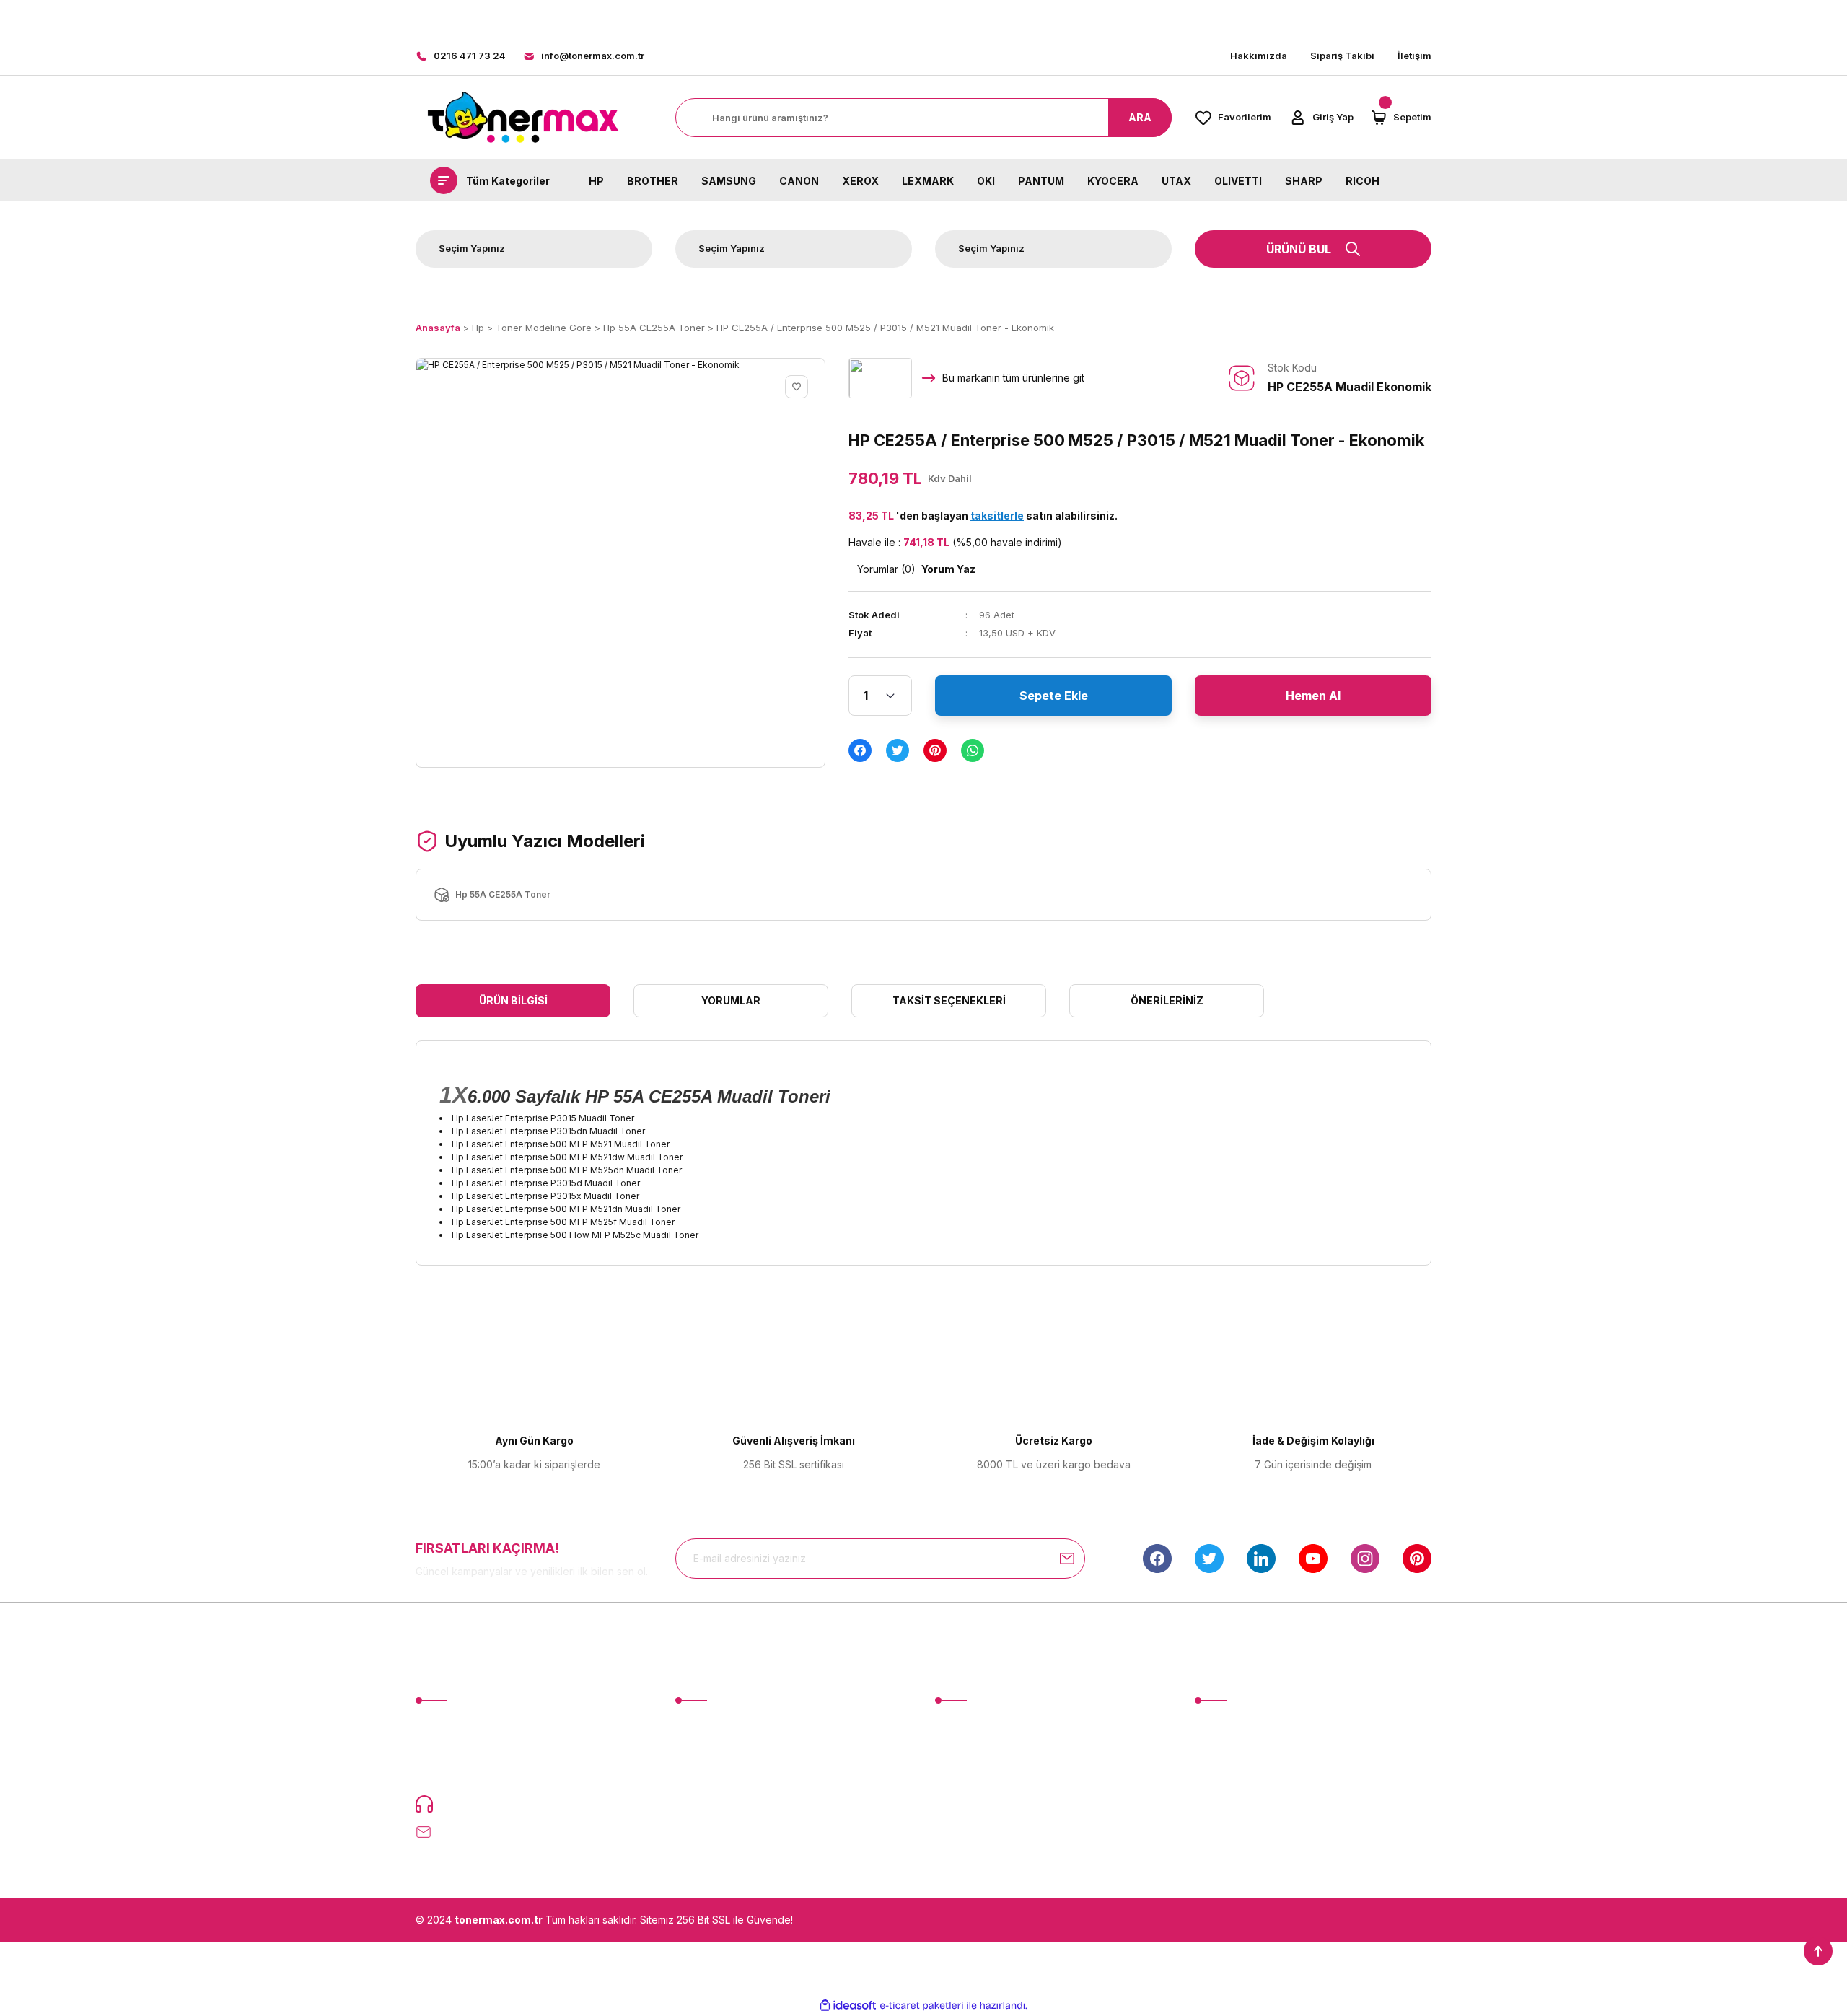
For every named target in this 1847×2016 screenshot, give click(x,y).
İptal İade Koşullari (1238, 1778)
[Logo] (522, 118)
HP (596, 180)
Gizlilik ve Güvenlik (1239, 1752)
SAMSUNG (729, 180)
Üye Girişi (698, 1752)
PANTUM (1041, 180)
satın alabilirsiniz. (1044, 516)
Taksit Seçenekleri (949, 1000)
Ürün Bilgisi (513, 1000)
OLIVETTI (1238, 180)
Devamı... (495, 1770)
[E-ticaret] (922, 2005)
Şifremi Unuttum (712, 1778)
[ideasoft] (848, 2006)
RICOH (1363, 180)
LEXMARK (928, 180)
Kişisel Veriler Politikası (1249, 1805)
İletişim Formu (967, 1752)
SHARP (1304, 180)
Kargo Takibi (965, 1805)
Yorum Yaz (948, 569)
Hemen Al (1313, 696)
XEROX (860, 180)
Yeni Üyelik (702, 1725)
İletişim (1414, 56)
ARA (1140, 117)
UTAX (1176, 180)
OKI (986, 180)
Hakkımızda (1259, 56)
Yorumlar (731, 1000)
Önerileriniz (1167, 1000)
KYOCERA (1113, 180)
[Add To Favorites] (797, 387)
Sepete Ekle (1054, 696)
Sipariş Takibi (1342, 56)
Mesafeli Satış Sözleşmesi (1256, 1725)
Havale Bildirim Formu (986, 1778)
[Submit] (1067, 1559)
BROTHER (653, 180)
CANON (799, 180)
